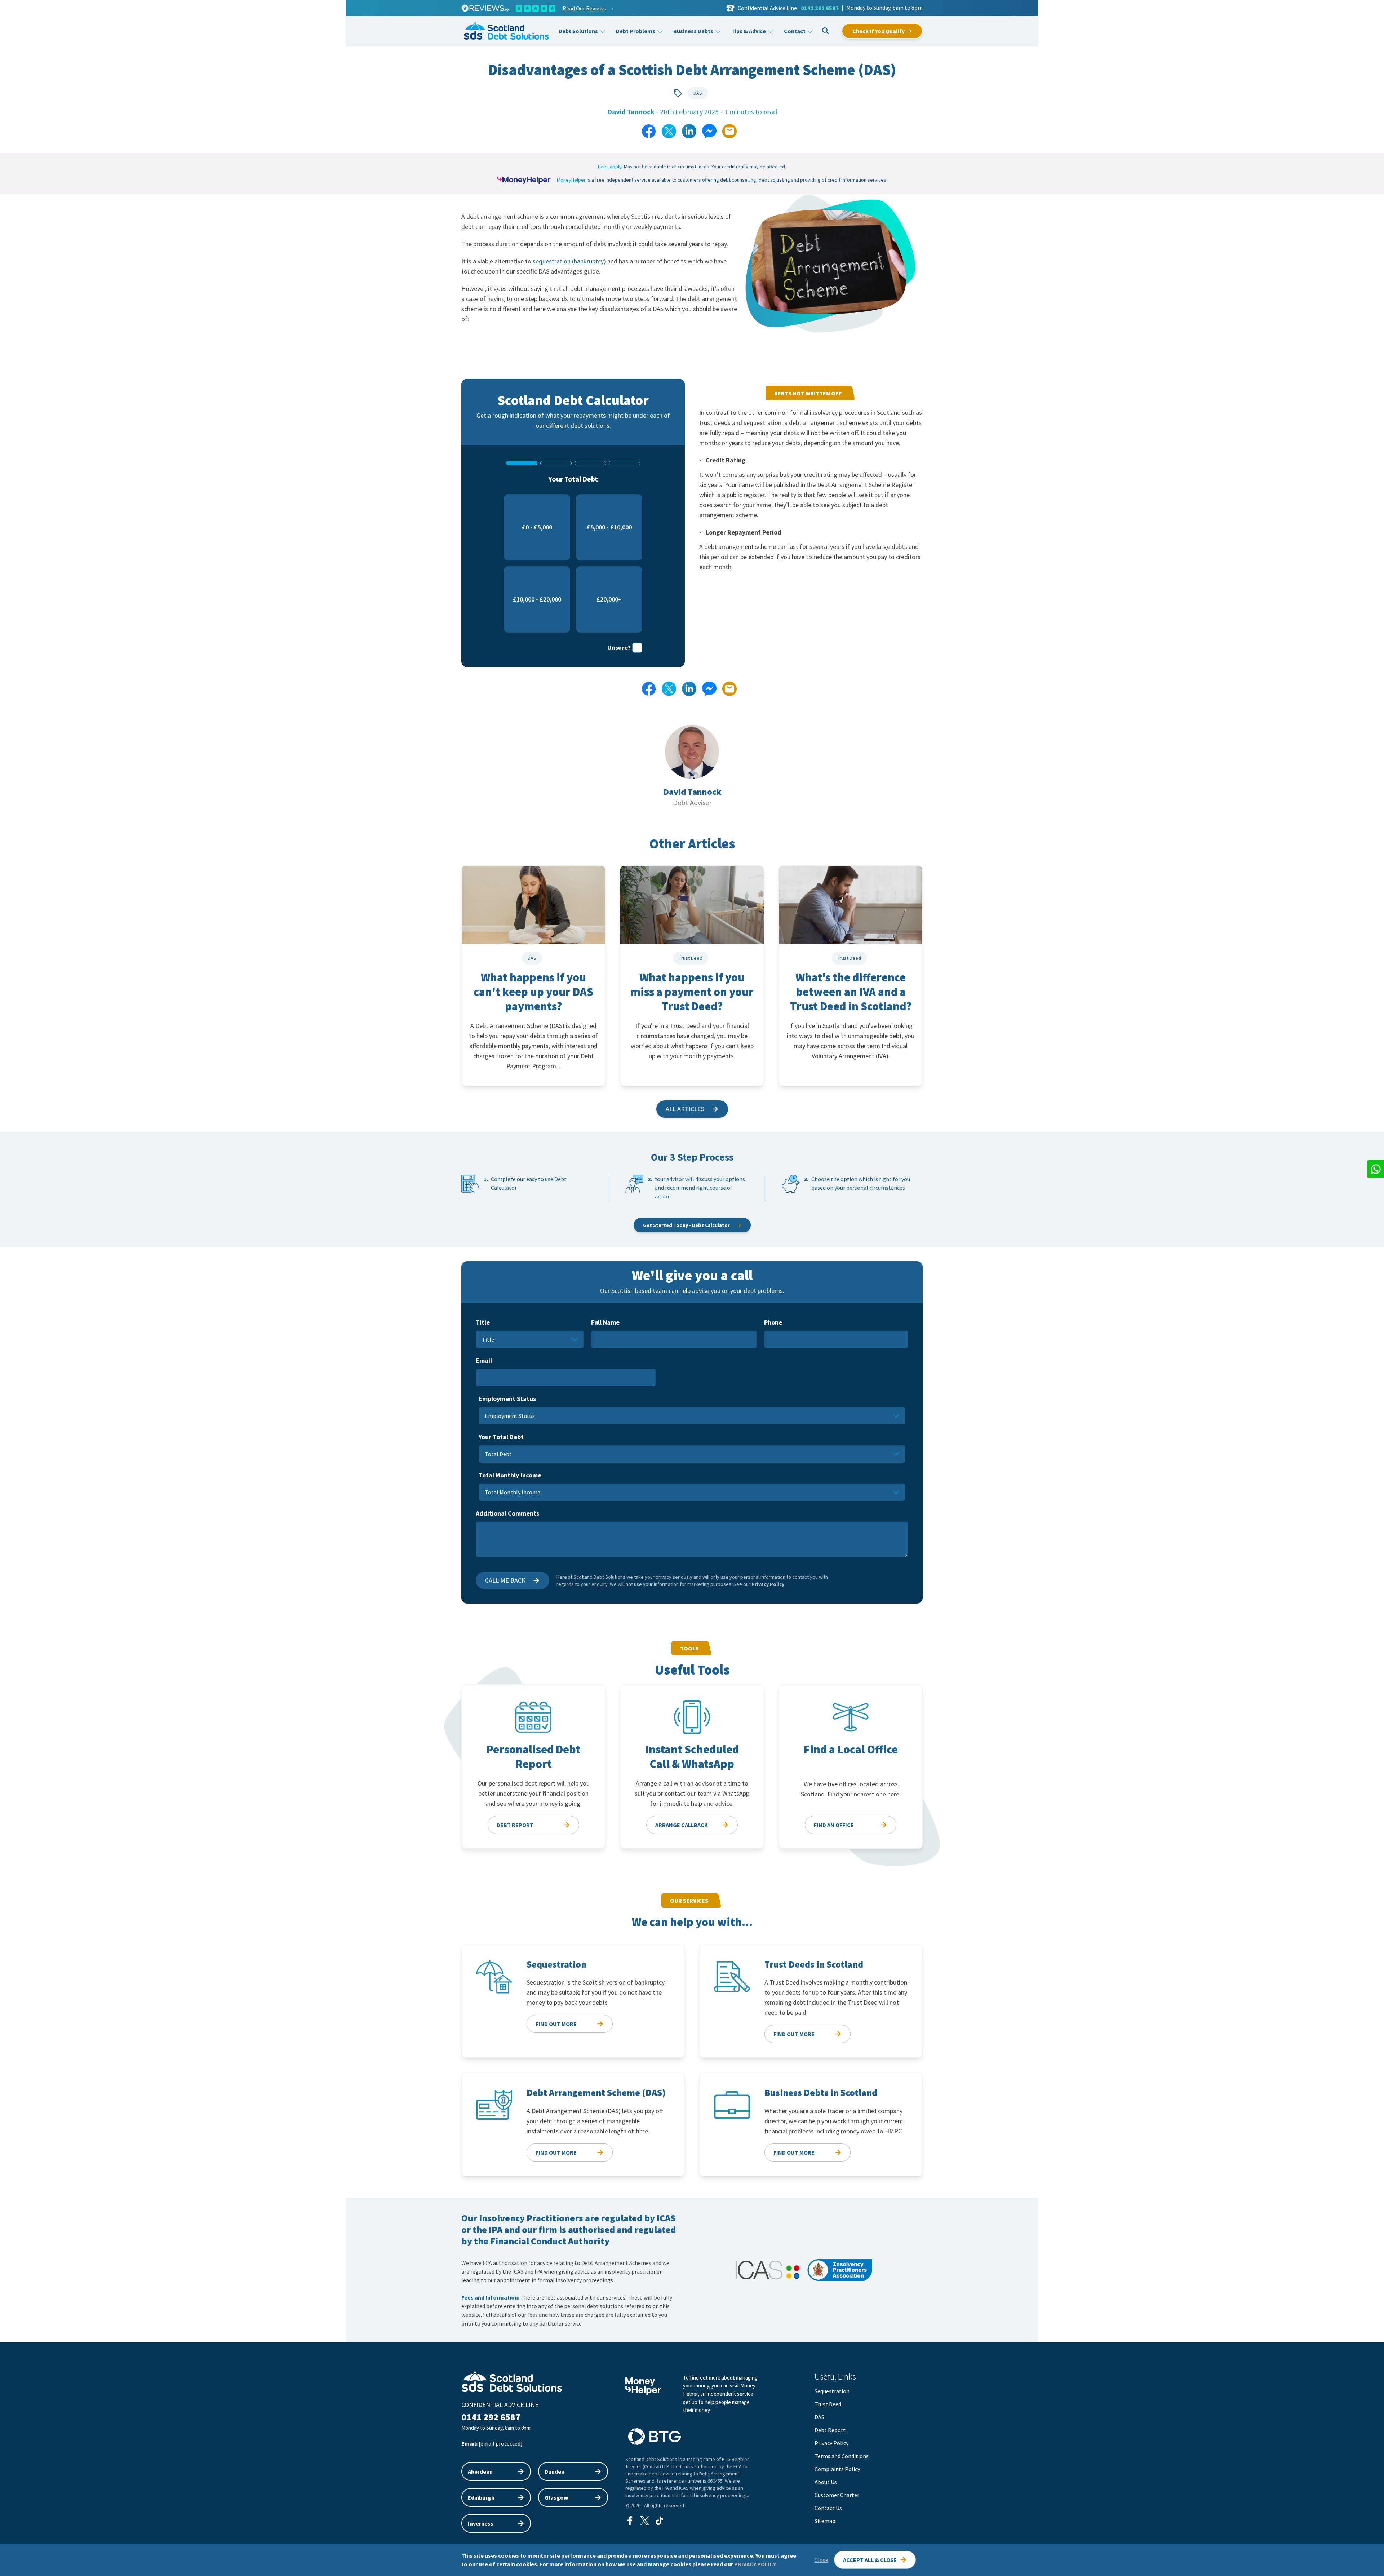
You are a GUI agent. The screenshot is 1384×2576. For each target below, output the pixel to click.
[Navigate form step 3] (590, 463)
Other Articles (692, 844)
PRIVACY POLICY (755, 2564)
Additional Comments (507, 1513)
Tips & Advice (749, 31)
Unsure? (619, 648)
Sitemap (825, 2521)
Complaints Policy (837, 2469)
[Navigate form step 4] (624, 463)
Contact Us (828, 2508)
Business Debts (693, 31)
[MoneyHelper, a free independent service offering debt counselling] (524, 180)
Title (483, 1322)
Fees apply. (610, 167)
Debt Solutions (578, 31)
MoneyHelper (571, 180)
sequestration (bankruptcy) (569, 261)
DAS (698, 93)
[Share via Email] (729, 131)
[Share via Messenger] (709, 131)
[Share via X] (669, 131)
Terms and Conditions (842, 2456)
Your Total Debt (501, 1437)
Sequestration (832, 2391)
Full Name (605, 1322)
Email (484, 1360)
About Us (826, 2482)
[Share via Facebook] (649, 131)
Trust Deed (828, 2404)
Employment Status (507, 1399)
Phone (773, 1322)
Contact (795, 31)
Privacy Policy (768, 1584)
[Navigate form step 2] (556, 463)
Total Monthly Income (510, 1475)
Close (821, 2560)
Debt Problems (636, 31)
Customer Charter (837, 2495)
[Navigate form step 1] (522, 463)
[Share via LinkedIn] (689, 131)
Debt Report (830, 2430)
